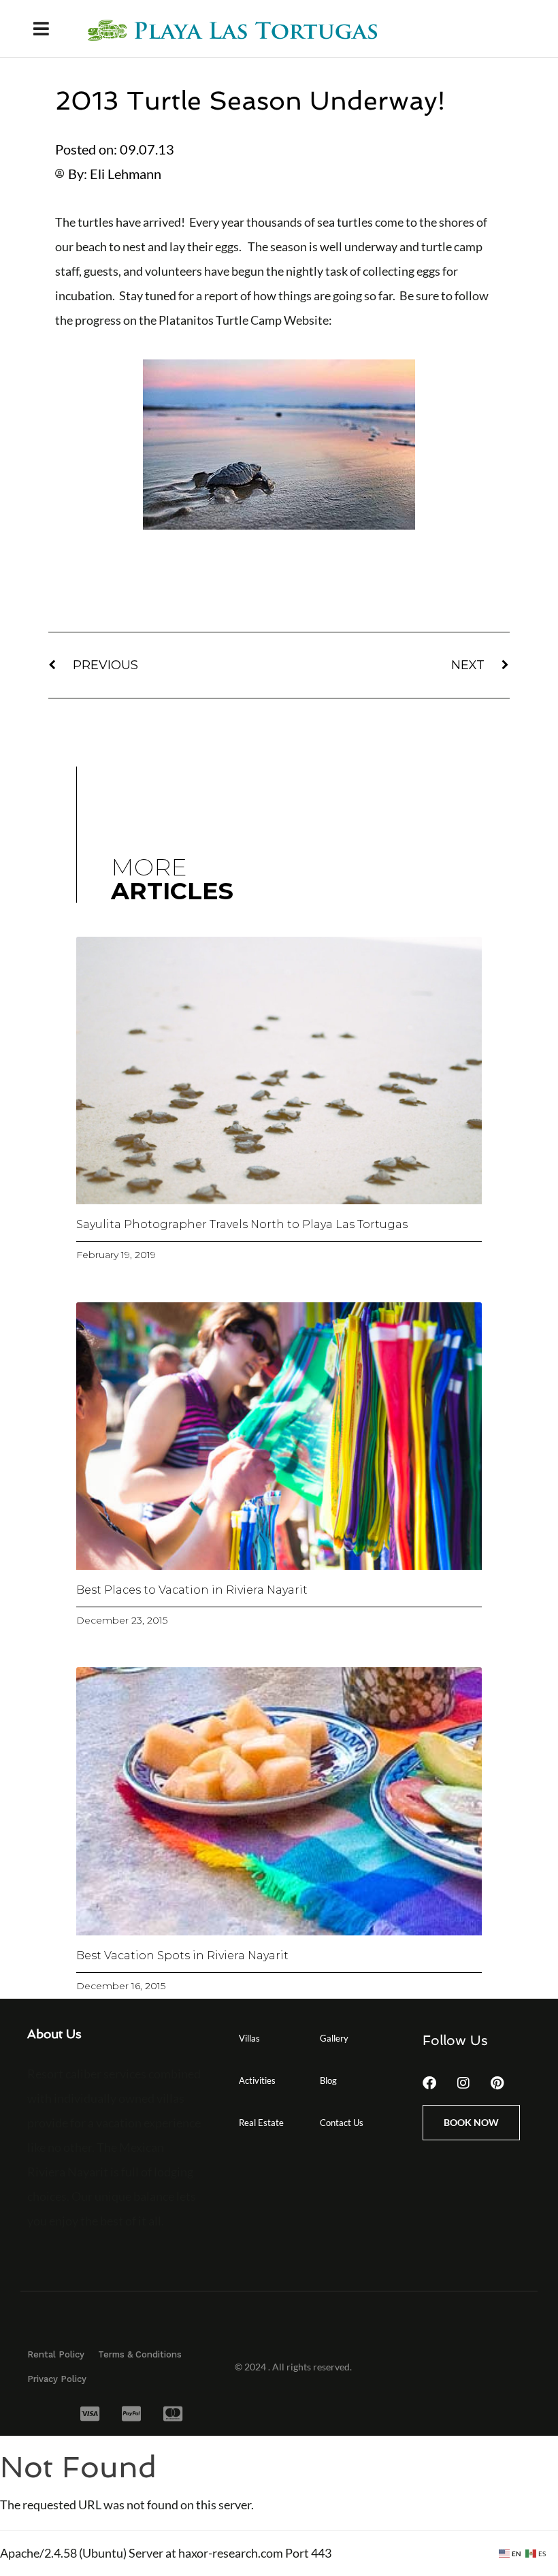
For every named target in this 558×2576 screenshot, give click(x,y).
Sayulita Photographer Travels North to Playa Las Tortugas (242, 1224)
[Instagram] (463, 2083)
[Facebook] (429, 2083)
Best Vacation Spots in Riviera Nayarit (182, 1955)
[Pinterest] (497, 2083)
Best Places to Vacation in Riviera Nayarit (192, 1590)
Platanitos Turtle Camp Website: (245, 320)
